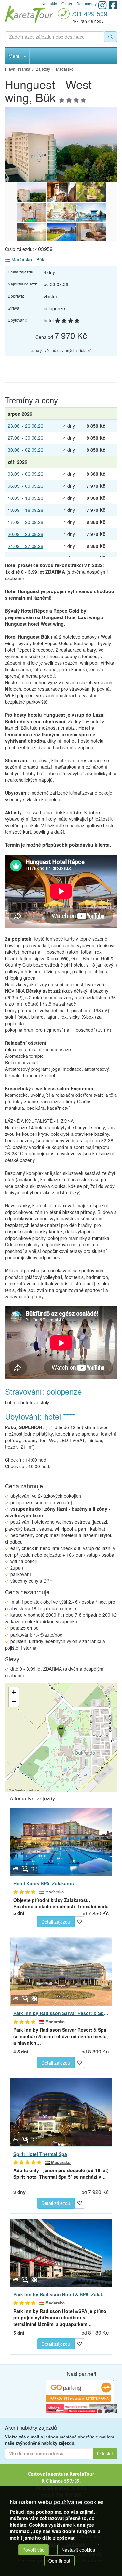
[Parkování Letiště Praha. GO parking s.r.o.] (80, 2392)
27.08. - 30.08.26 (26, 438)
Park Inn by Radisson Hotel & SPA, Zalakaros (61, 2294)
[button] (61, 1730)
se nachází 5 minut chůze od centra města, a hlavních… (61, 2036)
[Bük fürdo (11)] (61, 192)
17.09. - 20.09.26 (26, 522)
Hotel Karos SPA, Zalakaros (44, 1883)
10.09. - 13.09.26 (26, 498)
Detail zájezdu (56, 1922)
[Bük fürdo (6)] (31, 232)
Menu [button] (15, 56)
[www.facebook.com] (113, 5)
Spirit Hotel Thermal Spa (40, 2154)
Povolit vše (34, 2550)
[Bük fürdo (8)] (61, 212)
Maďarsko (21, 259)
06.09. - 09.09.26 (26, 486)
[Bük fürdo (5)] (61, 232)
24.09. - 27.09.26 (26, 546)
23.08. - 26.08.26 (26, 426)
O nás (67, 3)
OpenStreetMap (18, 1790)
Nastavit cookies (78, 2550)
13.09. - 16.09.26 (26, 510)
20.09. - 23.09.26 (26, 534)
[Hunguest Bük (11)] (61, 145)
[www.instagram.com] (102, 5)
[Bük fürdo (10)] (91, 192)
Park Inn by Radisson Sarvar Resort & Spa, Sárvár (61, 2013)
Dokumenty (87, 3)
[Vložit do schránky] (80, 1921)
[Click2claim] (81, 2408)
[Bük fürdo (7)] (91, 212)
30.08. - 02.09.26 (26, 450)
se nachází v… (61, 2173)
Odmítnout (59, 2561)
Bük (40, 259)
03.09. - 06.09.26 (26, 474)
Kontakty (49, 3)
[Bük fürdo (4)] (91, 232)
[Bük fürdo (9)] (31, 212)
